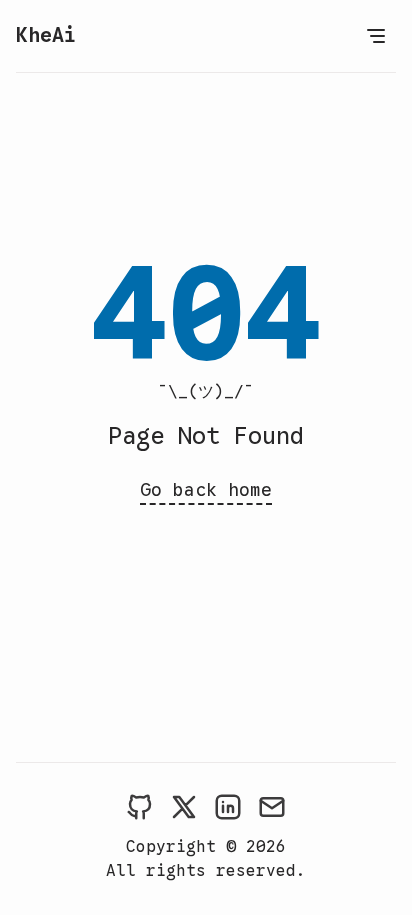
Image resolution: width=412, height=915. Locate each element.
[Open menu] (376, 36)
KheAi (46, 35)
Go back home (206, 490)
